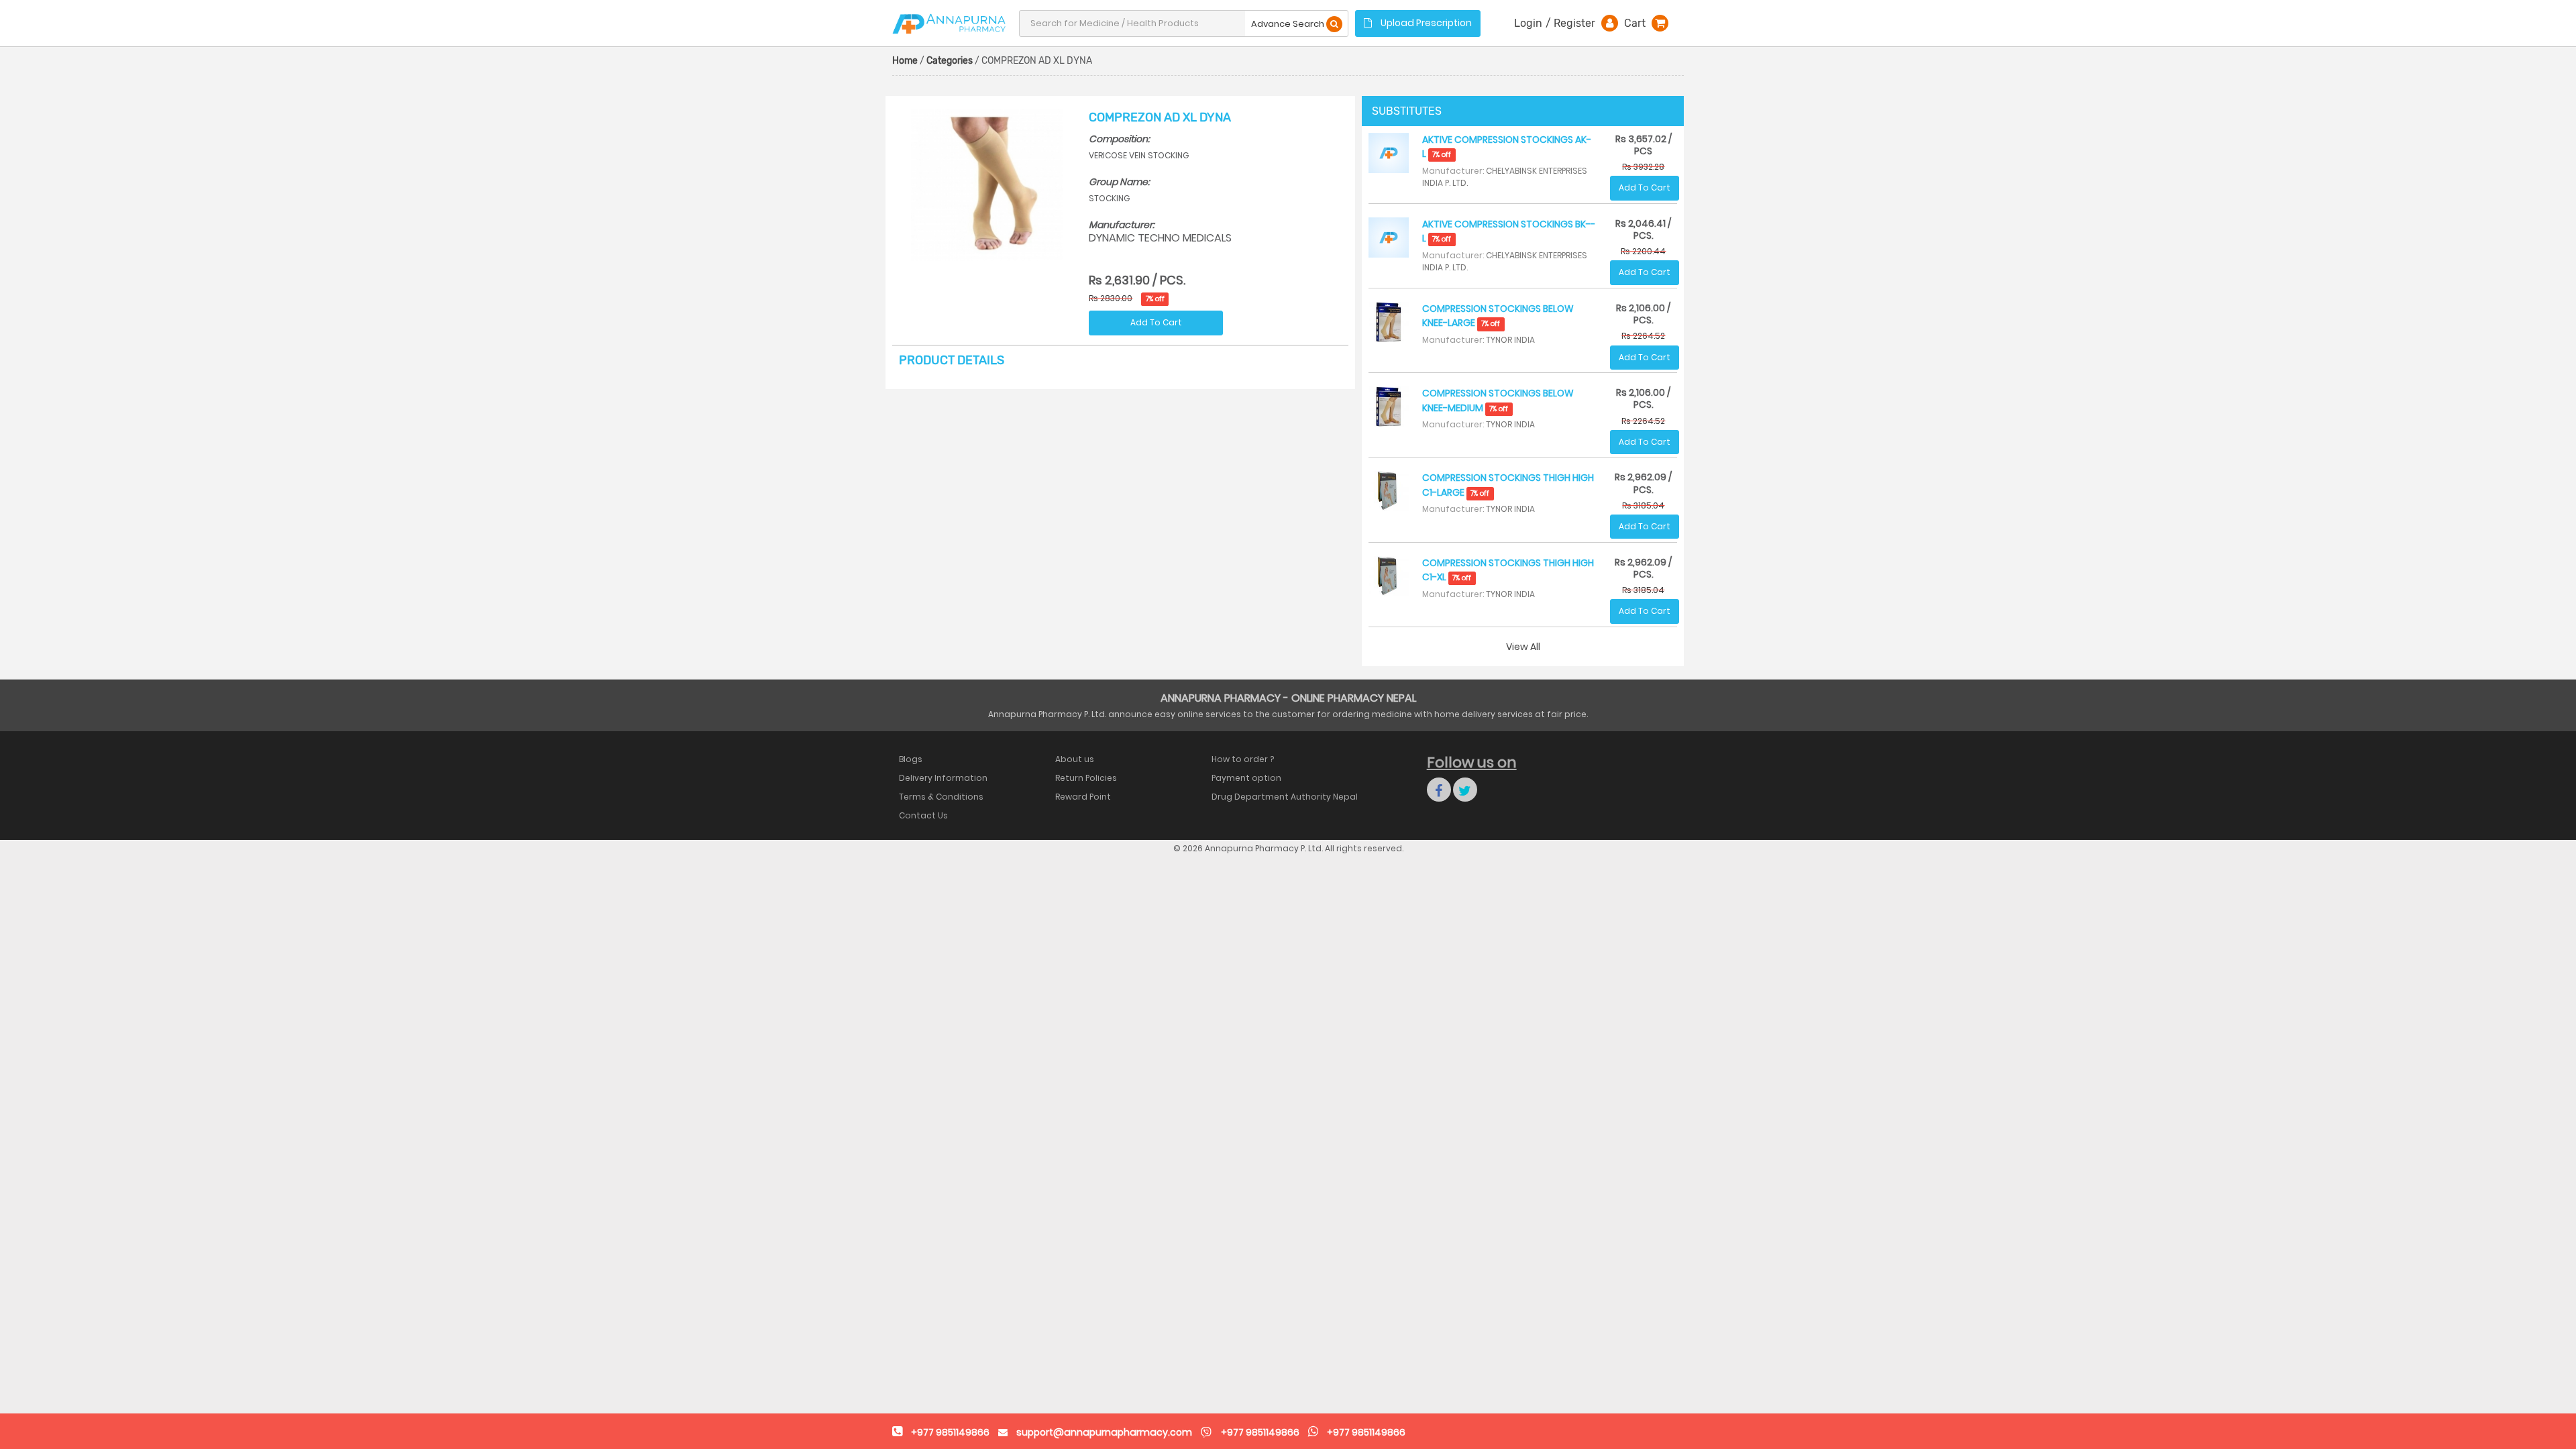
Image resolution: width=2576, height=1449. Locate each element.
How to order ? (1243, 759)
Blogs (911, 759)
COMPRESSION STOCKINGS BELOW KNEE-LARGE (1498, 316)
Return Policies (1086, 778)
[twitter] (1465, 790)
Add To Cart (1156, 322)
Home (905, 61)
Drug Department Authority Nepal (1285, 797)
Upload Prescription (1425, 23)
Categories (950, 61)
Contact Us (923, 815)
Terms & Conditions (941, 797)
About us (1075, 759)
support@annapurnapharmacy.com (1104, 1432)
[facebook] (1439, 790)
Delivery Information (943, 778)
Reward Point (1083, 797)
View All (1523, 647)
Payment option (1246, 778)
